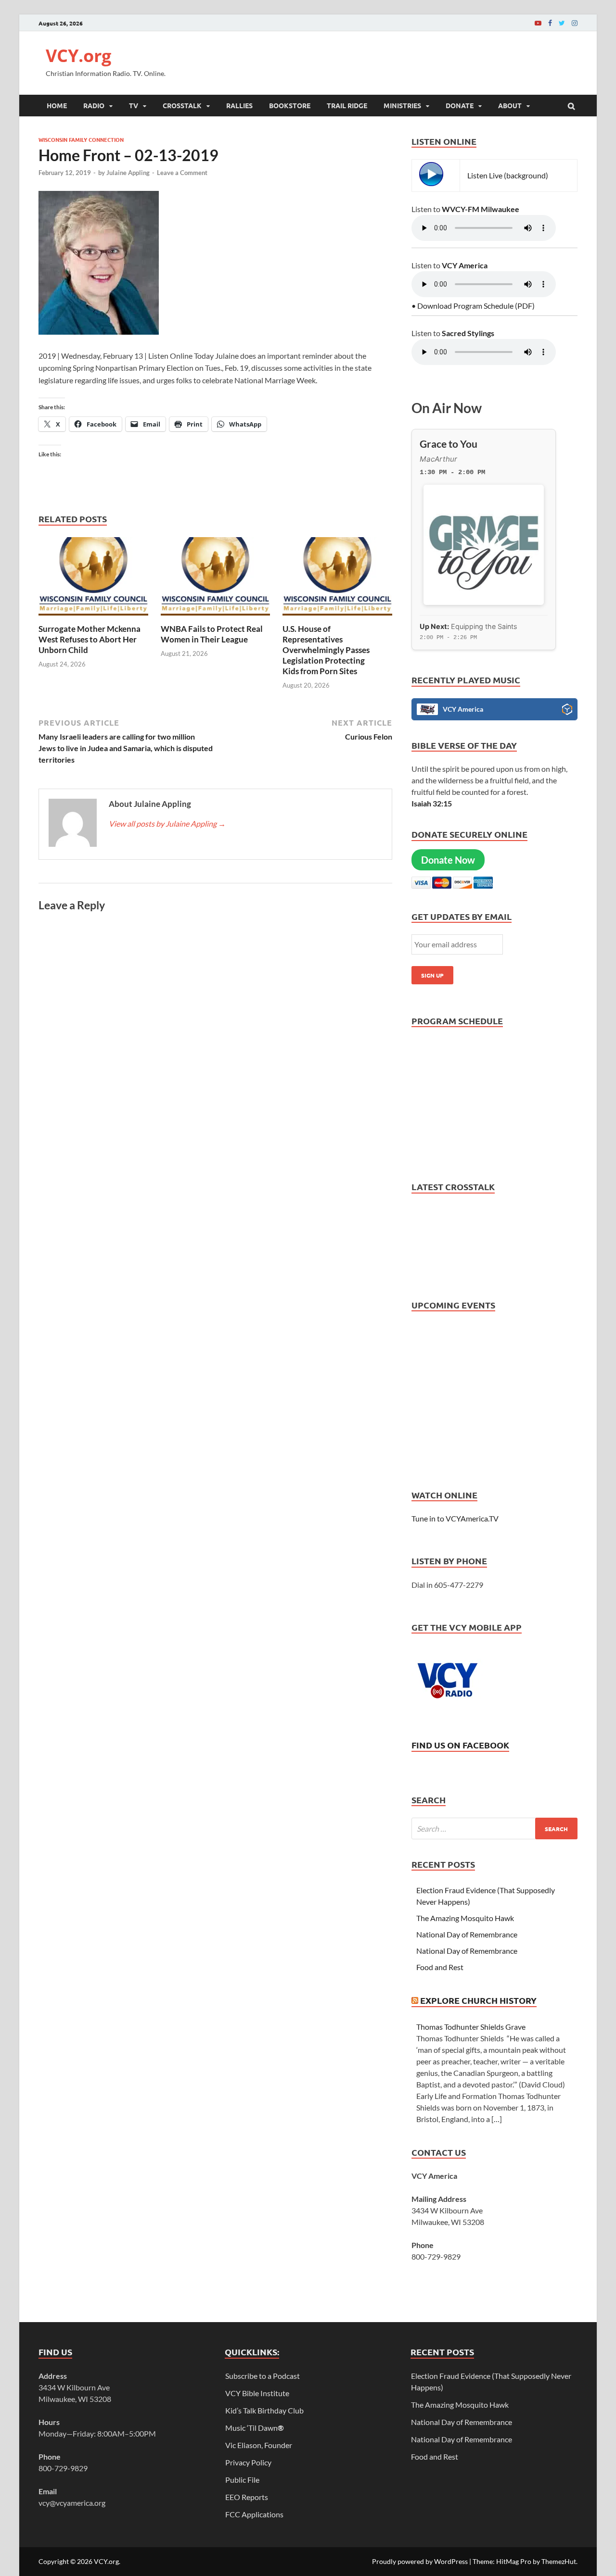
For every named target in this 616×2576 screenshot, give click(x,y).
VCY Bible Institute (257, 2393)
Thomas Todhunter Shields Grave (471, 2027)
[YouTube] (538, 23)
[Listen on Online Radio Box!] (567, 711)
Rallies (239, 105)
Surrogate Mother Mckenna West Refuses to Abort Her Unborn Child (90, 639)
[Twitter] (562, 23)
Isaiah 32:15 (432, 803)
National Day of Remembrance (468, 1934)
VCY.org (78, 56)
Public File (242, 2480)
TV (134, 105)
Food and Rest (440, 1967)
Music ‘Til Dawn (255, 2428)
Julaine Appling (128, 173)
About (510, 105)
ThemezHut (559, 2561)
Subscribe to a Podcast (263, 2376)
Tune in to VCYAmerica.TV (455, 1518)
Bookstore (290, 105)
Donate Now (448, 860)
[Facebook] (550, 23)
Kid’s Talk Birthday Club (264, 2410)
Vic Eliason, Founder (259, 2445)
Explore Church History (478, 2000)
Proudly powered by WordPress (420, 2561)
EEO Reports (247, 2497)
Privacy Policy (248, 2462)
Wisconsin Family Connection (81, 139)
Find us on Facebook (460, 1745)
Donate (460, 105)
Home (57, 105)
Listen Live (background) (508, 175)
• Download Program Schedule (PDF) (473, 306)
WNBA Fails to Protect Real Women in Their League (212, 634)
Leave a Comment (182, 173)
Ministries (402, 105)
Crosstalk (182, 105)
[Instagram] (575, 23)
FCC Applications (254, 2514)
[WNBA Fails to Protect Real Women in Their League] (216, 618)
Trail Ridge (347, 105)
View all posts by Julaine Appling (167, 823)
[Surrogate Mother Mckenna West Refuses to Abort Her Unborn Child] (93, 618)
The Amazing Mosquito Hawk (465, 1918)
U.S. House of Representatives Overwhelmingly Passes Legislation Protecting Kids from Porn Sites (326, 650)
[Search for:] (494, 1828)
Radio (94, 105)
